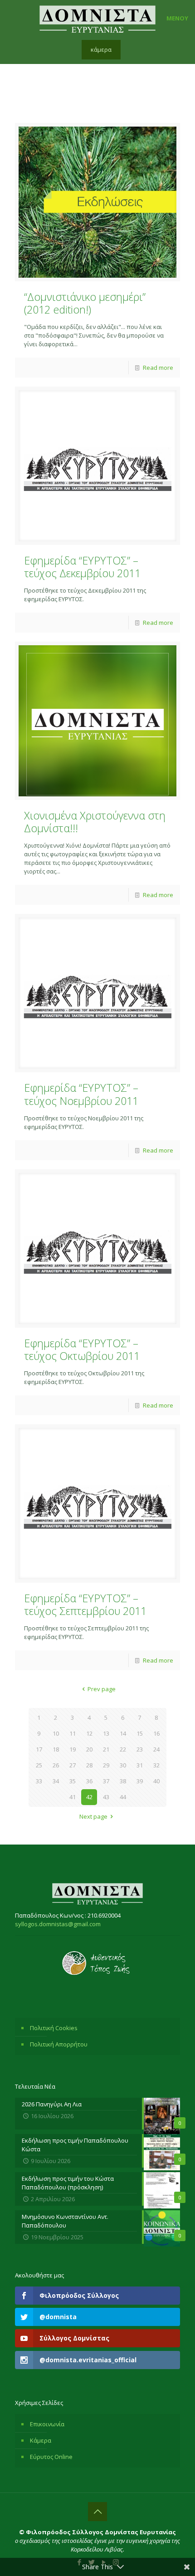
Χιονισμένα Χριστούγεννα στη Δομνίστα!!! (95, 822)
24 (156, 1749)
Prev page (102, 1689)
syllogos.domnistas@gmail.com (58, 1924)
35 (73, 1781)
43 (106, 1797)
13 (106, 1733)
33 (39, 1781)
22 (123, 1749)
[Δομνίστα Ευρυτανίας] (97, 18)
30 (123, 1765)
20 (89, 1749)
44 (123, 1797)
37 (106, 1781)
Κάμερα (41, 2440)
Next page (93, 1816)
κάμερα (101, 49)
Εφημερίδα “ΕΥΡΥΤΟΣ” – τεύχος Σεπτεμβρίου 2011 (85, 1604)
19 (73, 1749)
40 (156, 1781)
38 (123, 1781)
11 (73, 1733)
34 (56, 1781)
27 (73, 1765)
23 (140, 1749)
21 (106, 1749)
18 (56, 1749)
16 (156, 1733)
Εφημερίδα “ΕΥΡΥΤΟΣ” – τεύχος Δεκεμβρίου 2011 (82, 567)
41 (73, 1797)
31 (140, 1765)
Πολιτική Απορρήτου (59, 2044)
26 (56, 1765)
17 (39, 1749)
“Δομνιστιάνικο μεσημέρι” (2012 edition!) (85, 303)
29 (106, 1765)
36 (89, 1781)
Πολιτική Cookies (54, 2028)
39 (140, 1781)
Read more (158, 368)
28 (89, 1765)
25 (39, 1765)
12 (89, 1733)
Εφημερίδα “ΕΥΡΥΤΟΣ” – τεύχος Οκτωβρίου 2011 (82, 1349)
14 (123, 1733)
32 (156, 1765)
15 (140, 1733)
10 (56, 1733)
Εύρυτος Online (51, 2457)
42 (89, 1797)
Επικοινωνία (47, 2424)
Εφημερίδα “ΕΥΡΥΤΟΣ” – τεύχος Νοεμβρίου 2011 (81, 1094)
